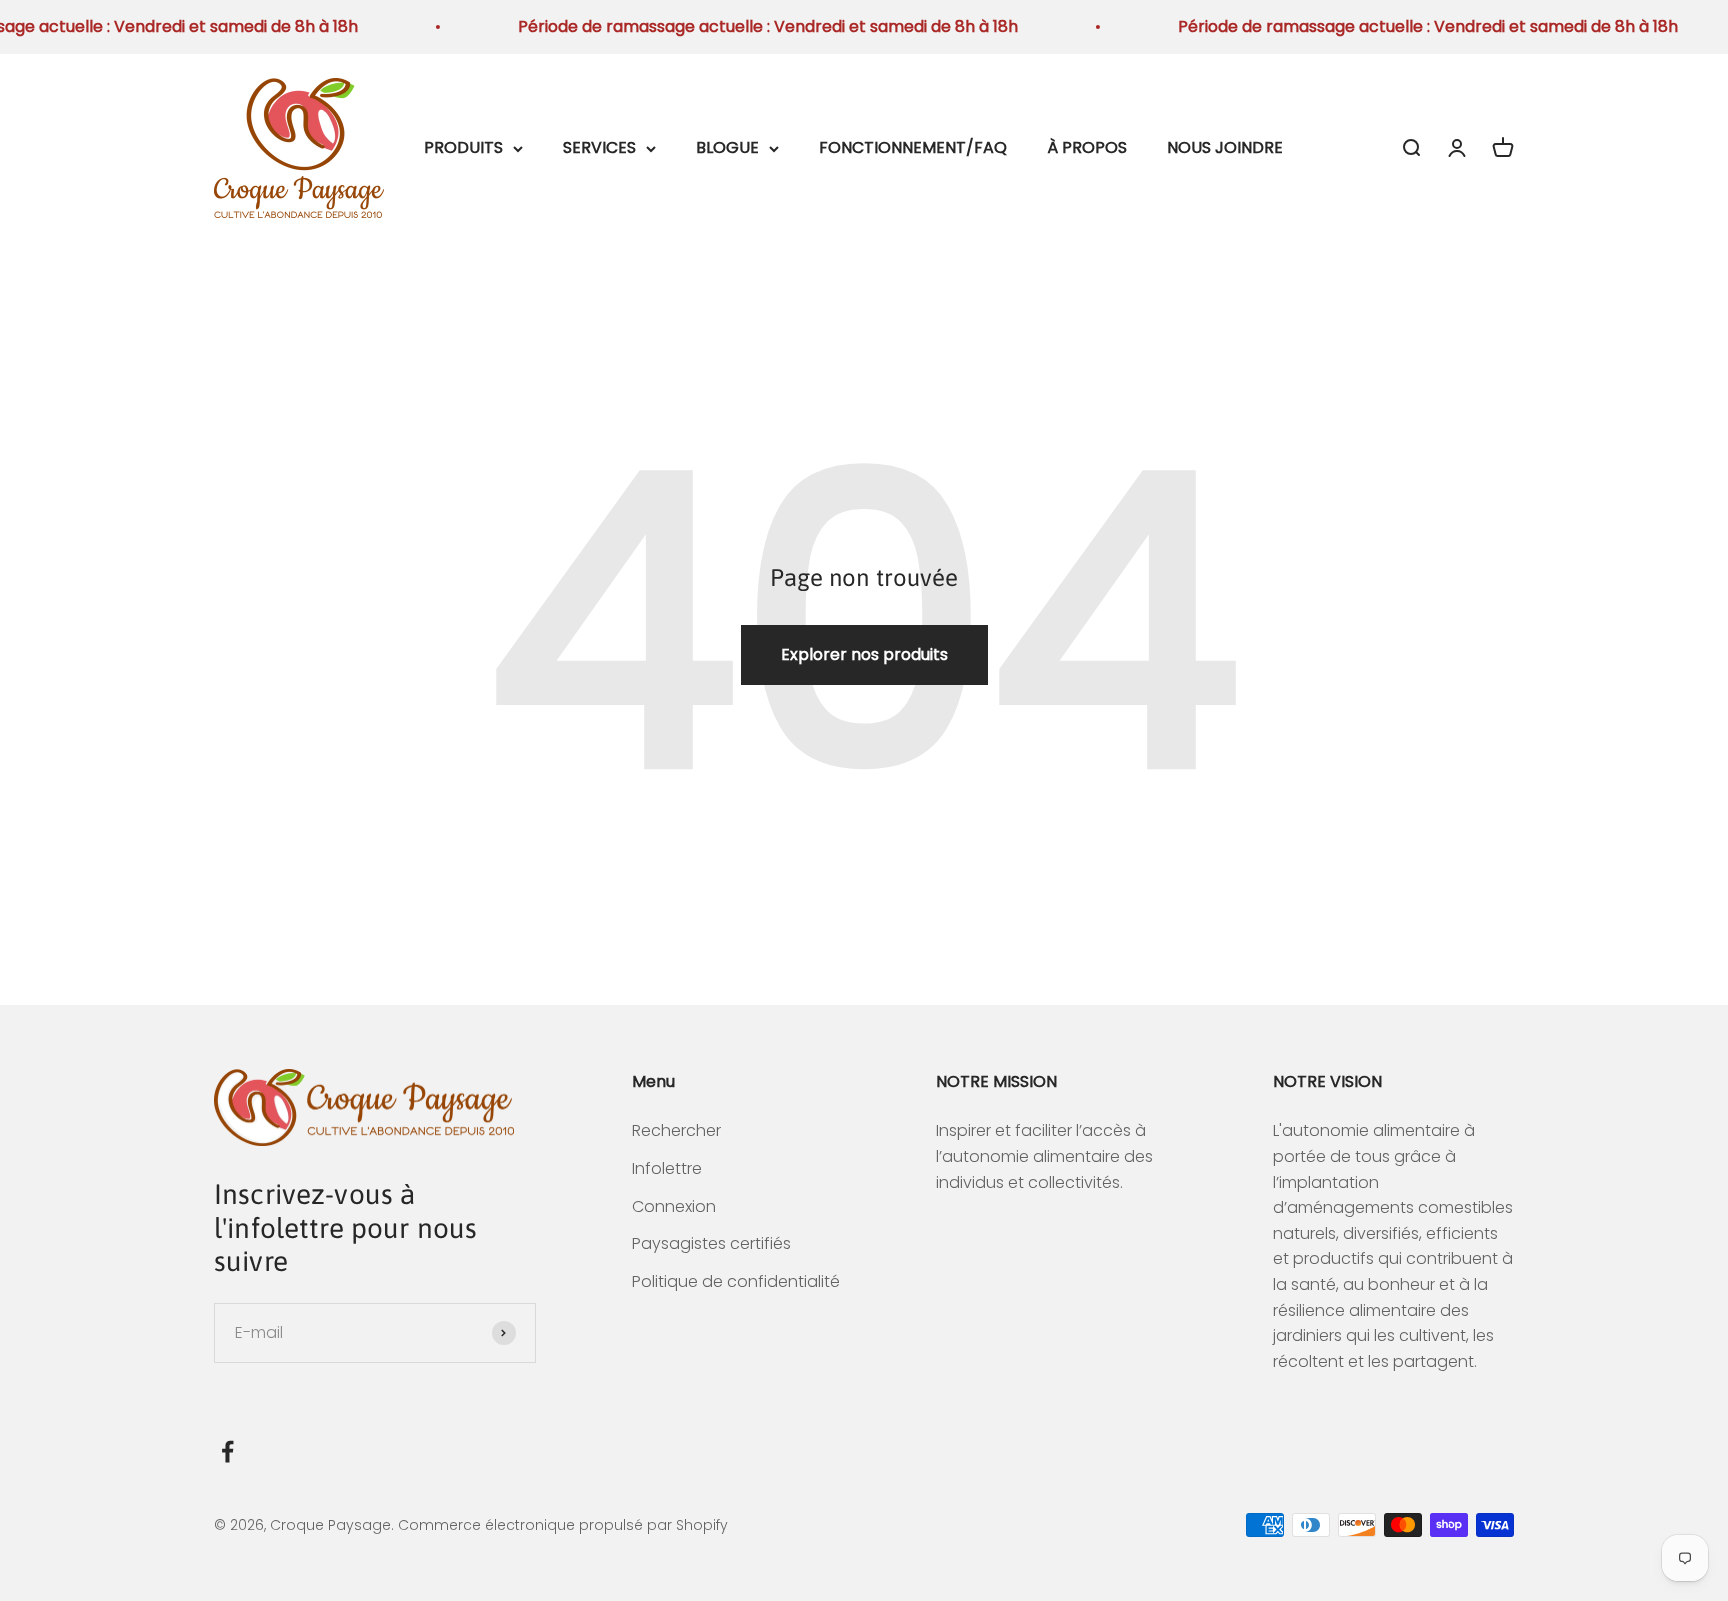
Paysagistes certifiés (711, 1243)
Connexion (674, 1206)
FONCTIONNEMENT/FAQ (913, 147)
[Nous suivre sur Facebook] (227, 1451)
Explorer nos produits (864, 654)
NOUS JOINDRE (1225, 147)
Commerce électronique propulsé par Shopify (563, 1525)
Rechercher (676, 1130)
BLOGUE (727, 147)
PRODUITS (463, 147)
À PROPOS (1087, 147)
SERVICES (599, 147)
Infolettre (667, 1168)
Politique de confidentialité (736, 1281)
